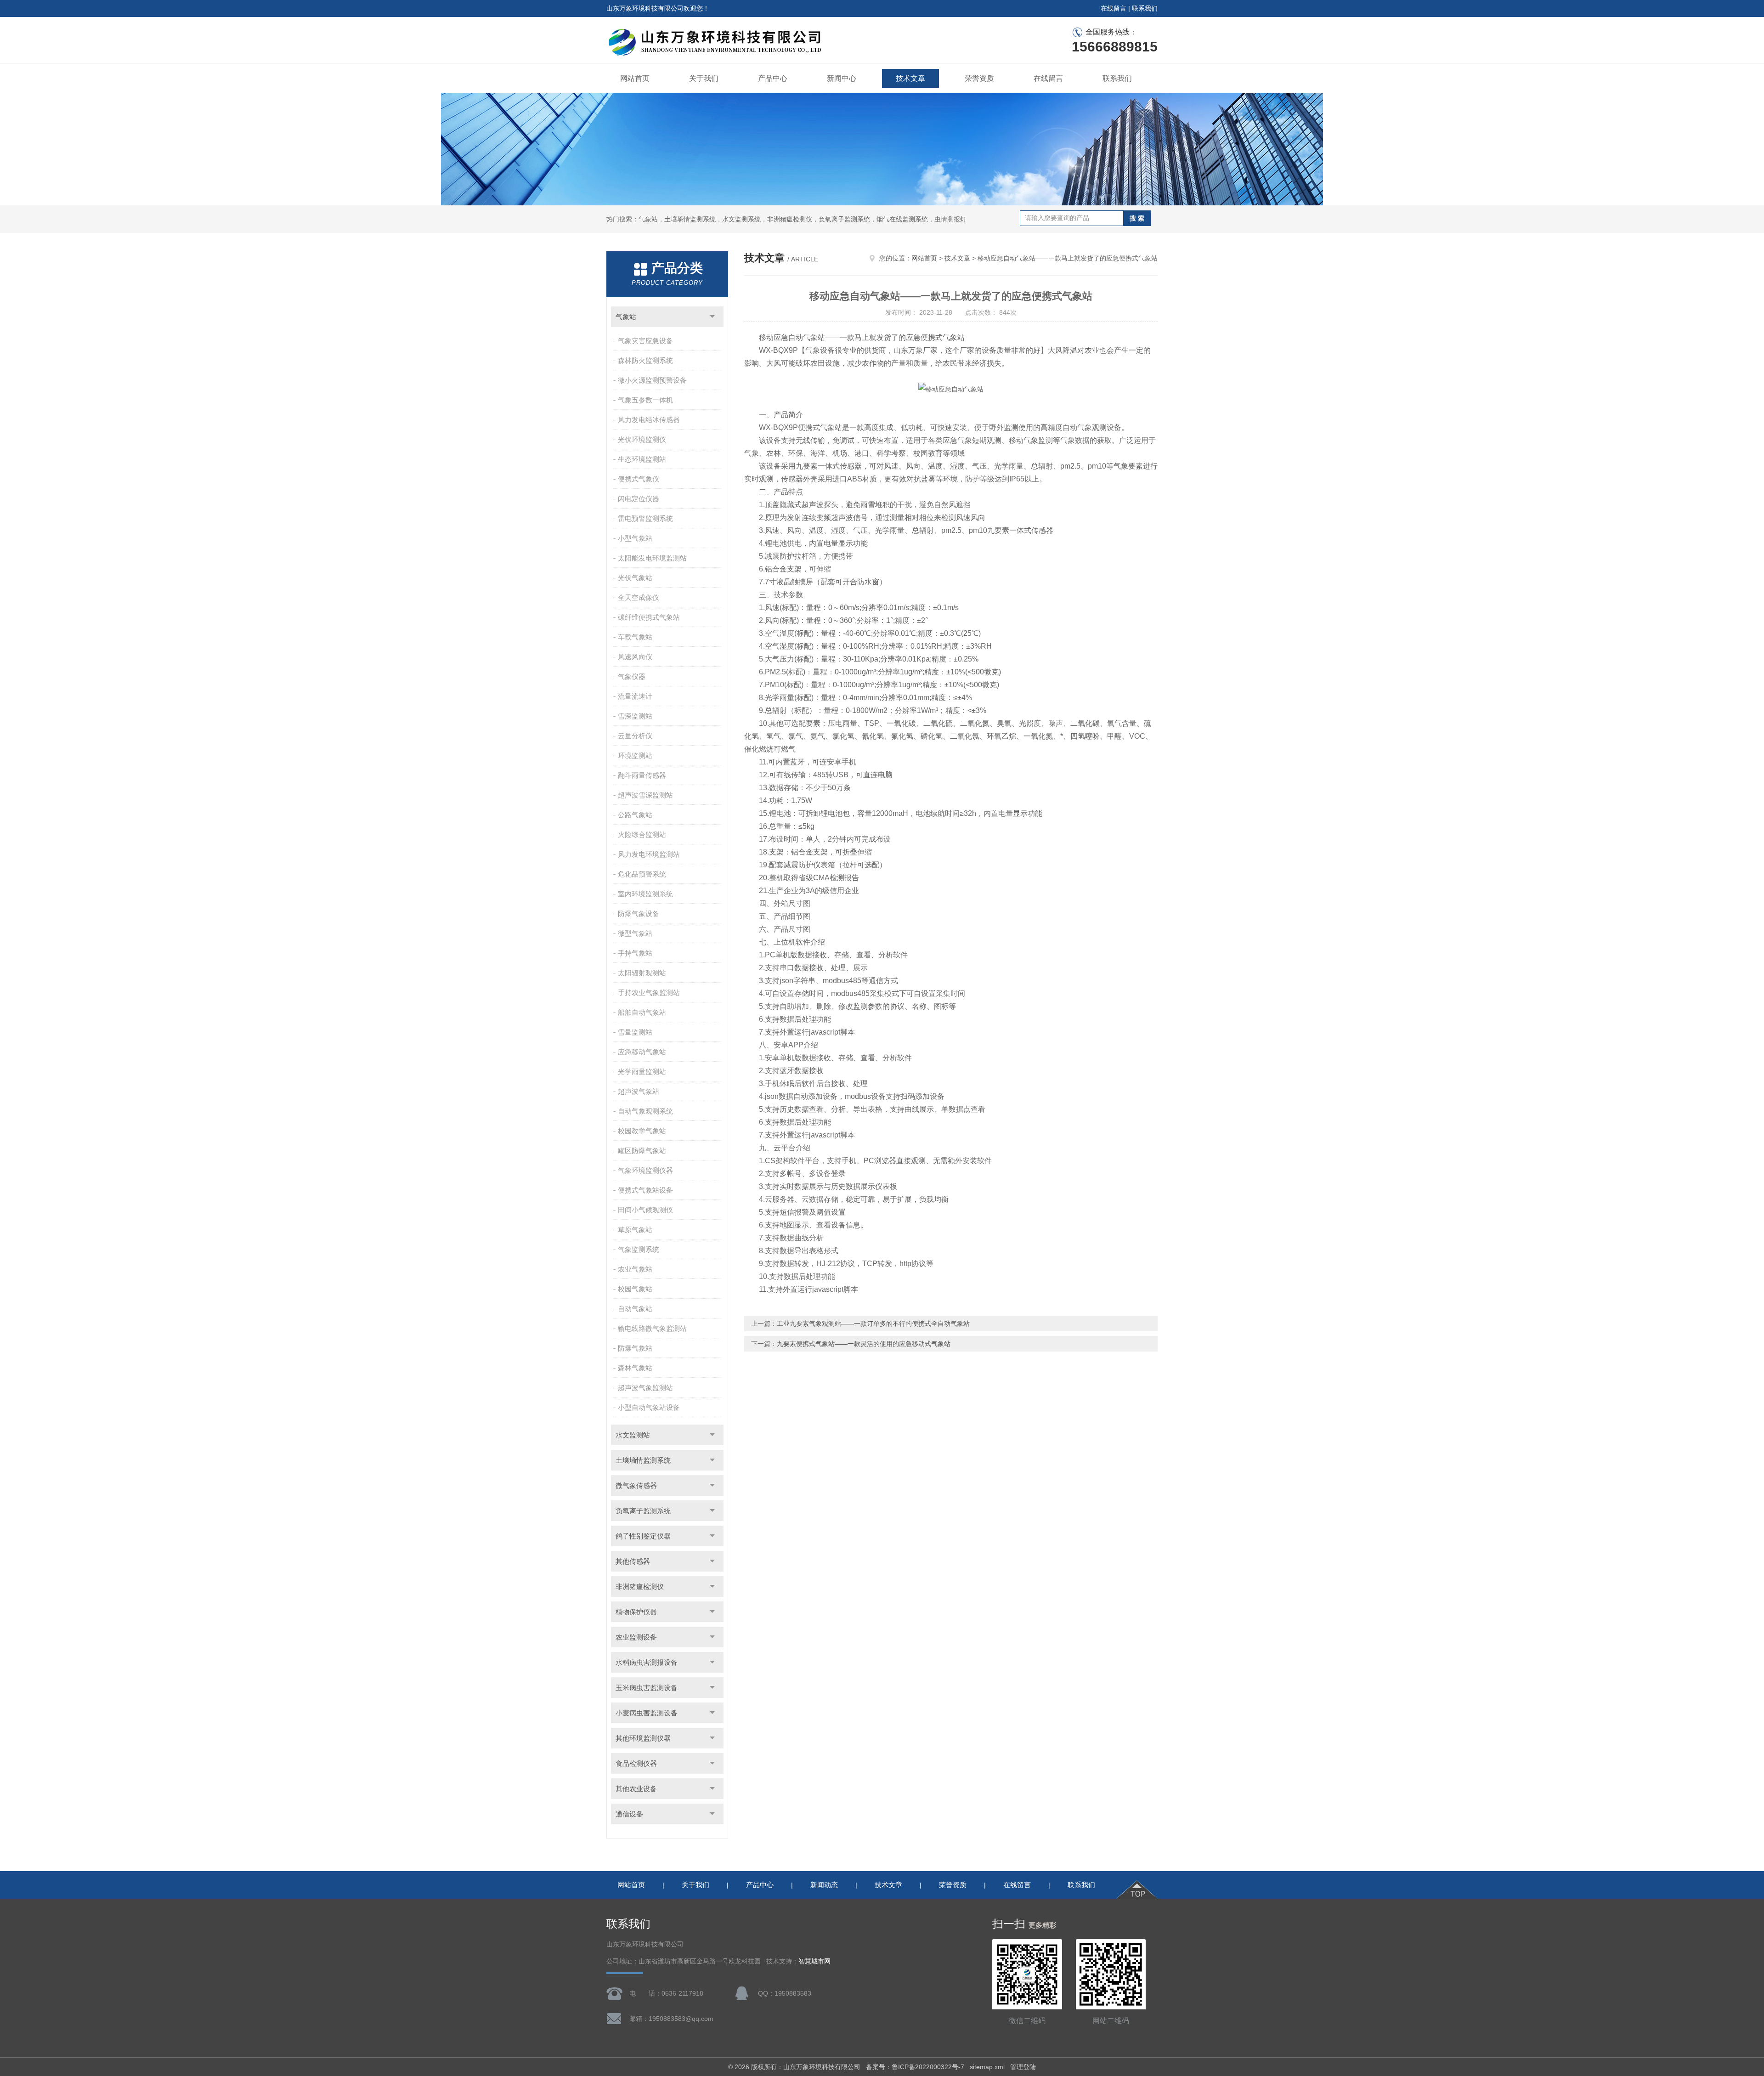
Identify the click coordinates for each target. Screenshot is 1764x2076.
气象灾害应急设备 (645, 341)
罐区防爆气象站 (642, 1151)
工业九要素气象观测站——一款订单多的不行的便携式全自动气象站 (873, 1324)
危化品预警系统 (642, 874)
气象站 (626, 317)
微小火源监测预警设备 (652, 380)
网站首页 (635, 78)
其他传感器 (633, 1561)
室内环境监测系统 (645, 894)
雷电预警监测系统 (645, 518)
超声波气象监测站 (645, 1388)
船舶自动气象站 (642, 1012)
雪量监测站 (635, 1032)
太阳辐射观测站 (642, 973)
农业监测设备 (636, 1637)
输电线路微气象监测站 (652, 1328)
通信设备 (629, 1814)
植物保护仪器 (636, 1612)
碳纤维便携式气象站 (649, 617)
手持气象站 (635, 953)
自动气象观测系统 (645, 1111)
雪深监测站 (635, 716)
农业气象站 (635, 1269)
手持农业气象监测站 (649, 993)
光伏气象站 (635, 578)
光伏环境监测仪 (642, 439)
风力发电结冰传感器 (649, 420)
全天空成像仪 (639, 597)
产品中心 (773, 78)
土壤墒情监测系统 (643, 1460)
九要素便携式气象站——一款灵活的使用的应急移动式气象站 (864, 1344)
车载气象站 (635, 637)
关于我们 (704, 78)
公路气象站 (635, 815)
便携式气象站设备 (645, 1190)
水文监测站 (633, 1435)
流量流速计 (635, 696)
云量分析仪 (635, 736)
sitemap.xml (987, 2067)
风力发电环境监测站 (649, 854)
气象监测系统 (639, 1249)
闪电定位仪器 (639, 499)
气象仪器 (632, 676)
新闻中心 (842, 78)
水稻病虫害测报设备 (647, 1662)
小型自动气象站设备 (649, 1407)
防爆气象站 (635, 1348)
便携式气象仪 (639, 479)
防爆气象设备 (639, 914)
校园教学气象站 (642, 1131)
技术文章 (910, 78)
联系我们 (1145, 8)
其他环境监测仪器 (643, 1738)
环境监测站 (635, 755)
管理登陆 (1023, 2067)
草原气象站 (635, 1230)
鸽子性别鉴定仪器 (643, 1536)
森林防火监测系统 (645, 360)
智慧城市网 (814, 1961)
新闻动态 (824, 1885)
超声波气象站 (639, 1091)
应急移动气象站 (642, 1052)
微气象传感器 (636, 1485)
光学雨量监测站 (642, 1072)
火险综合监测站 (642, 834)
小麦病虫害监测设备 (647, 1713)
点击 (712, 317)
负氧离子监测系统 (643, 1511)
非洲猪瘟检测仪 (640, 1587)
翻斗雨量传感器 (642, 775)
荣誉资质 (979, 78)
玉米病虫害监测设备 (647, 1688)
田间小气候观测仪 (645, 1210)
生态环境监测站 (642, 459)
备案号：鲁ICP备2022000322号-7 (915, 2067)
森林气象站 (635, 1368)
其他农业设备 (636, 1789)
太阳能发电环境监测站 (652, 558)
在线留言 (1114, 8)
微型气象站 (635, 933)
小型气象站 (635, 538)
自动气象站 (635, 1309)
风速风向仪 (635, 657)
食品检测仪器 (636, 1763)
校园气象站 (635, 1289)
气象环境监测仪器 (645, 1170)
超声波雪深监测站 (645, 795)
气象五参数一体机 (645, 400)
